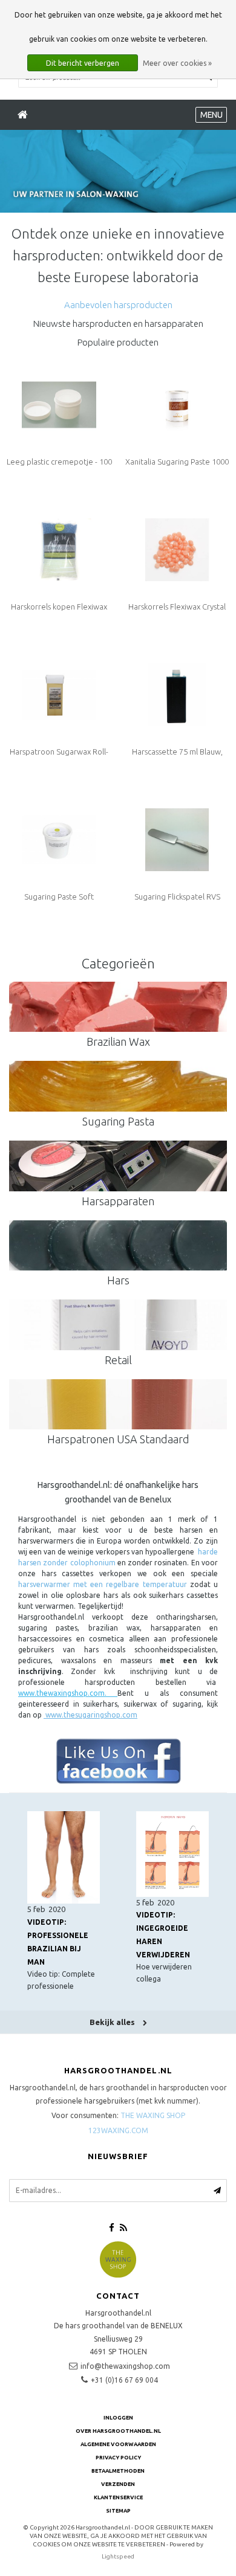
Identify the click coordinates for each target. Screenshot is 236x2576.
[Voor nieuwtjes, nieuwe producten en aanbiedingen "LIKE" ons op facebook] (118, 1761)
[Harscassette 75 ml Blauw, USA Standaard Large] (177, 694)
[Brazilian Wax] (118, 1007)
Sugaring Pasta (118, 1121)
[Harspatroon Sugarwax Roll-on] (59, 694)
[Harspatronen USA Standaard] (118, 1405)
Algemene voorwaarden (118, 2444)
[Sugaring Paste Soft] (59, 839)
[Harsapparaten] (118, 1166)
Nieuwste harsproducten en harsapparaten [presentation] (118, 324)
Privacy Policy (118, 2458)
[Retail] (118, 1325)
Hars (118, 1280)
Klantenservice (118, 2497)
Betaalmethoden (118, 2471)
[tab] (118, 305)
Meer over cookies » (177, 63)
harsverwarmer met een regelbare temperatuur (103, 1584)
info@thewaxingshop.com (125, 2366)
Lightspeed (118, 2556)
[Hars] (118, 1246)
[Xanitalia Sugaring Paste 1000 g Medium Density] (177, 404)
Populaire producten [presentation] (118, 342)
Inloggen (118, 2418)
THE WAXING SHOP (153, 2115)
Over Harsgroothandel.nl (118, 2431)
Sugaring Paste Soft (59, 897)
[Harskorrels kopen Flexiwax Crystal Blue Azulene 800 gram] (59, 549)
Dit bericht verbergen (83, 63)
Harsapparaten (118, 1201)
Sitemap (118, 2511)
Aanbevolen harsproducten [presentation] (118, 305)
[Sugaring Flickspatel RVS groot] (177, 839)
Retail (118, 1360)
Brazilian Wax (118, 1042)
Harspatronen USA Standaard (118, 1439)
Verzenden (118, 2484)
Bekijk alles (113, 2022)
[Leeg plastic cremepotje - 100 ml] (59, 404)
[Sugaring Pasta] (118, 1086)
